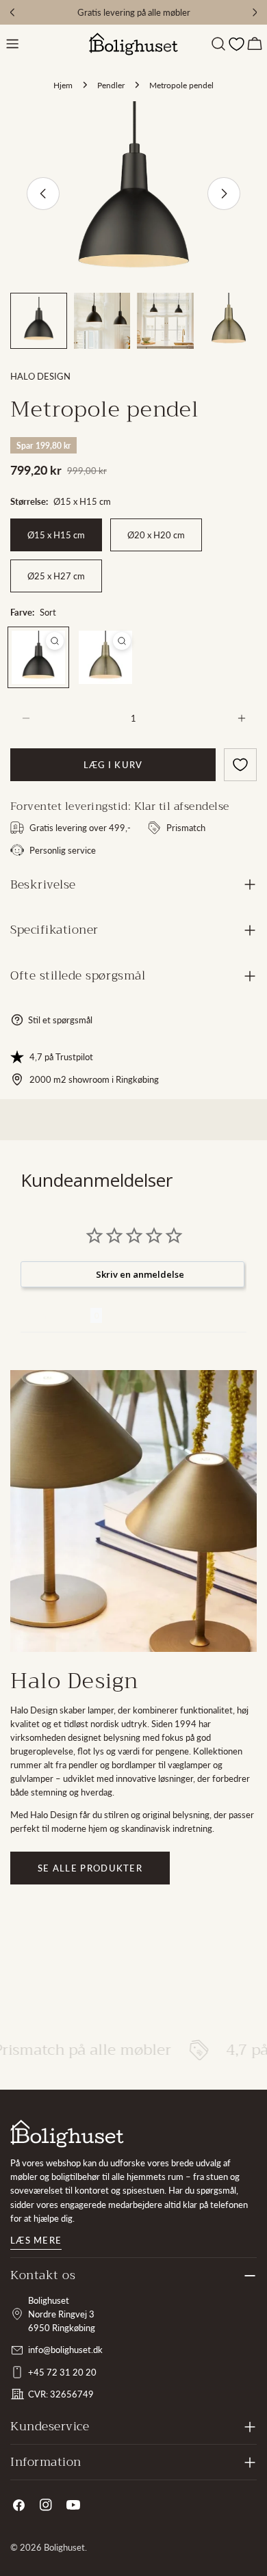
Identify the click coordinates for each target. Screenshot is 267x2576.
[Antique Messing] (105, 657)
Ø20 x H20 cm (156, 535)
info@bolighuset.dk (65, 2350)
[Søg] (218, 44)
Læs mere (36, 2240)
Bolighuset (64, 2547)
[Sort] (38, 657)
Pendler (111, 85)
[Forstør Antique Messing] (122, 641)
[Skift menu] (12, 44)
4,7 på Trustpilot (61, 1057)
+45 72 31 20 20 (62, 2372)
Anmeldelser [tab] (55, 1315)
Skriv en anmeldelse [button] (140, 1274)
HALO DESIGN (40, 376)
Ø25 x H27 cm (56, 576)
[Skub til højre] (224, 194)
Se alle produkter (90, 1868)
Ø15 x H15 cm (56, 535)
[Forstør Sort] (55, 641)
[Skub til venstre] (43, 194)
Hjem (63, 85)
